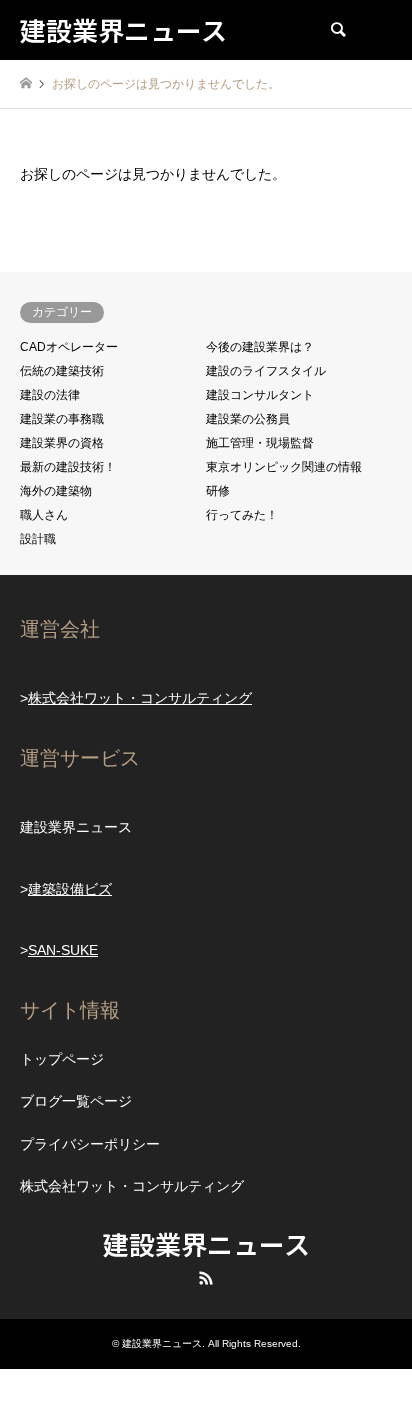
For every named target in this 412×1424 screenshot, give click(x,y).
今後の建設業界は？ (260, 347)
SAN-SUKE (63, 950)
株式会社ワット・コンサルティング (140, 698)
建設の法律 (50, 395)
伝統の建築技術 (62, 371)
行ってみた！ (242, 515)
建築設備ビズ (70, 889)
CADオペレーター (69, 347)
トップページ (62, 1059)
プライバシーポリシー (90, 1144)
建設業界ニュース (206, 1243)
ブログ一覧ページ (76, 1101)
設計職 (38, 539)
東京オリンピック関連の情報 (284, 467)
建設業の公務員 (248, 419)
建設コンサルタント (260, 395)
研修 (218, 491)
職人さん (44, 515)
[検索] (337, 30)
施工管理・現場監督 (260, 443)
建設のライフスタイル (266, 371)
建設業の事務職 (62, 419)
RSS (206, 1278)
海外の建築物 (56, 491)
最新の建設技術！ (68, 467)
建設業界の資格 (62, 443)
